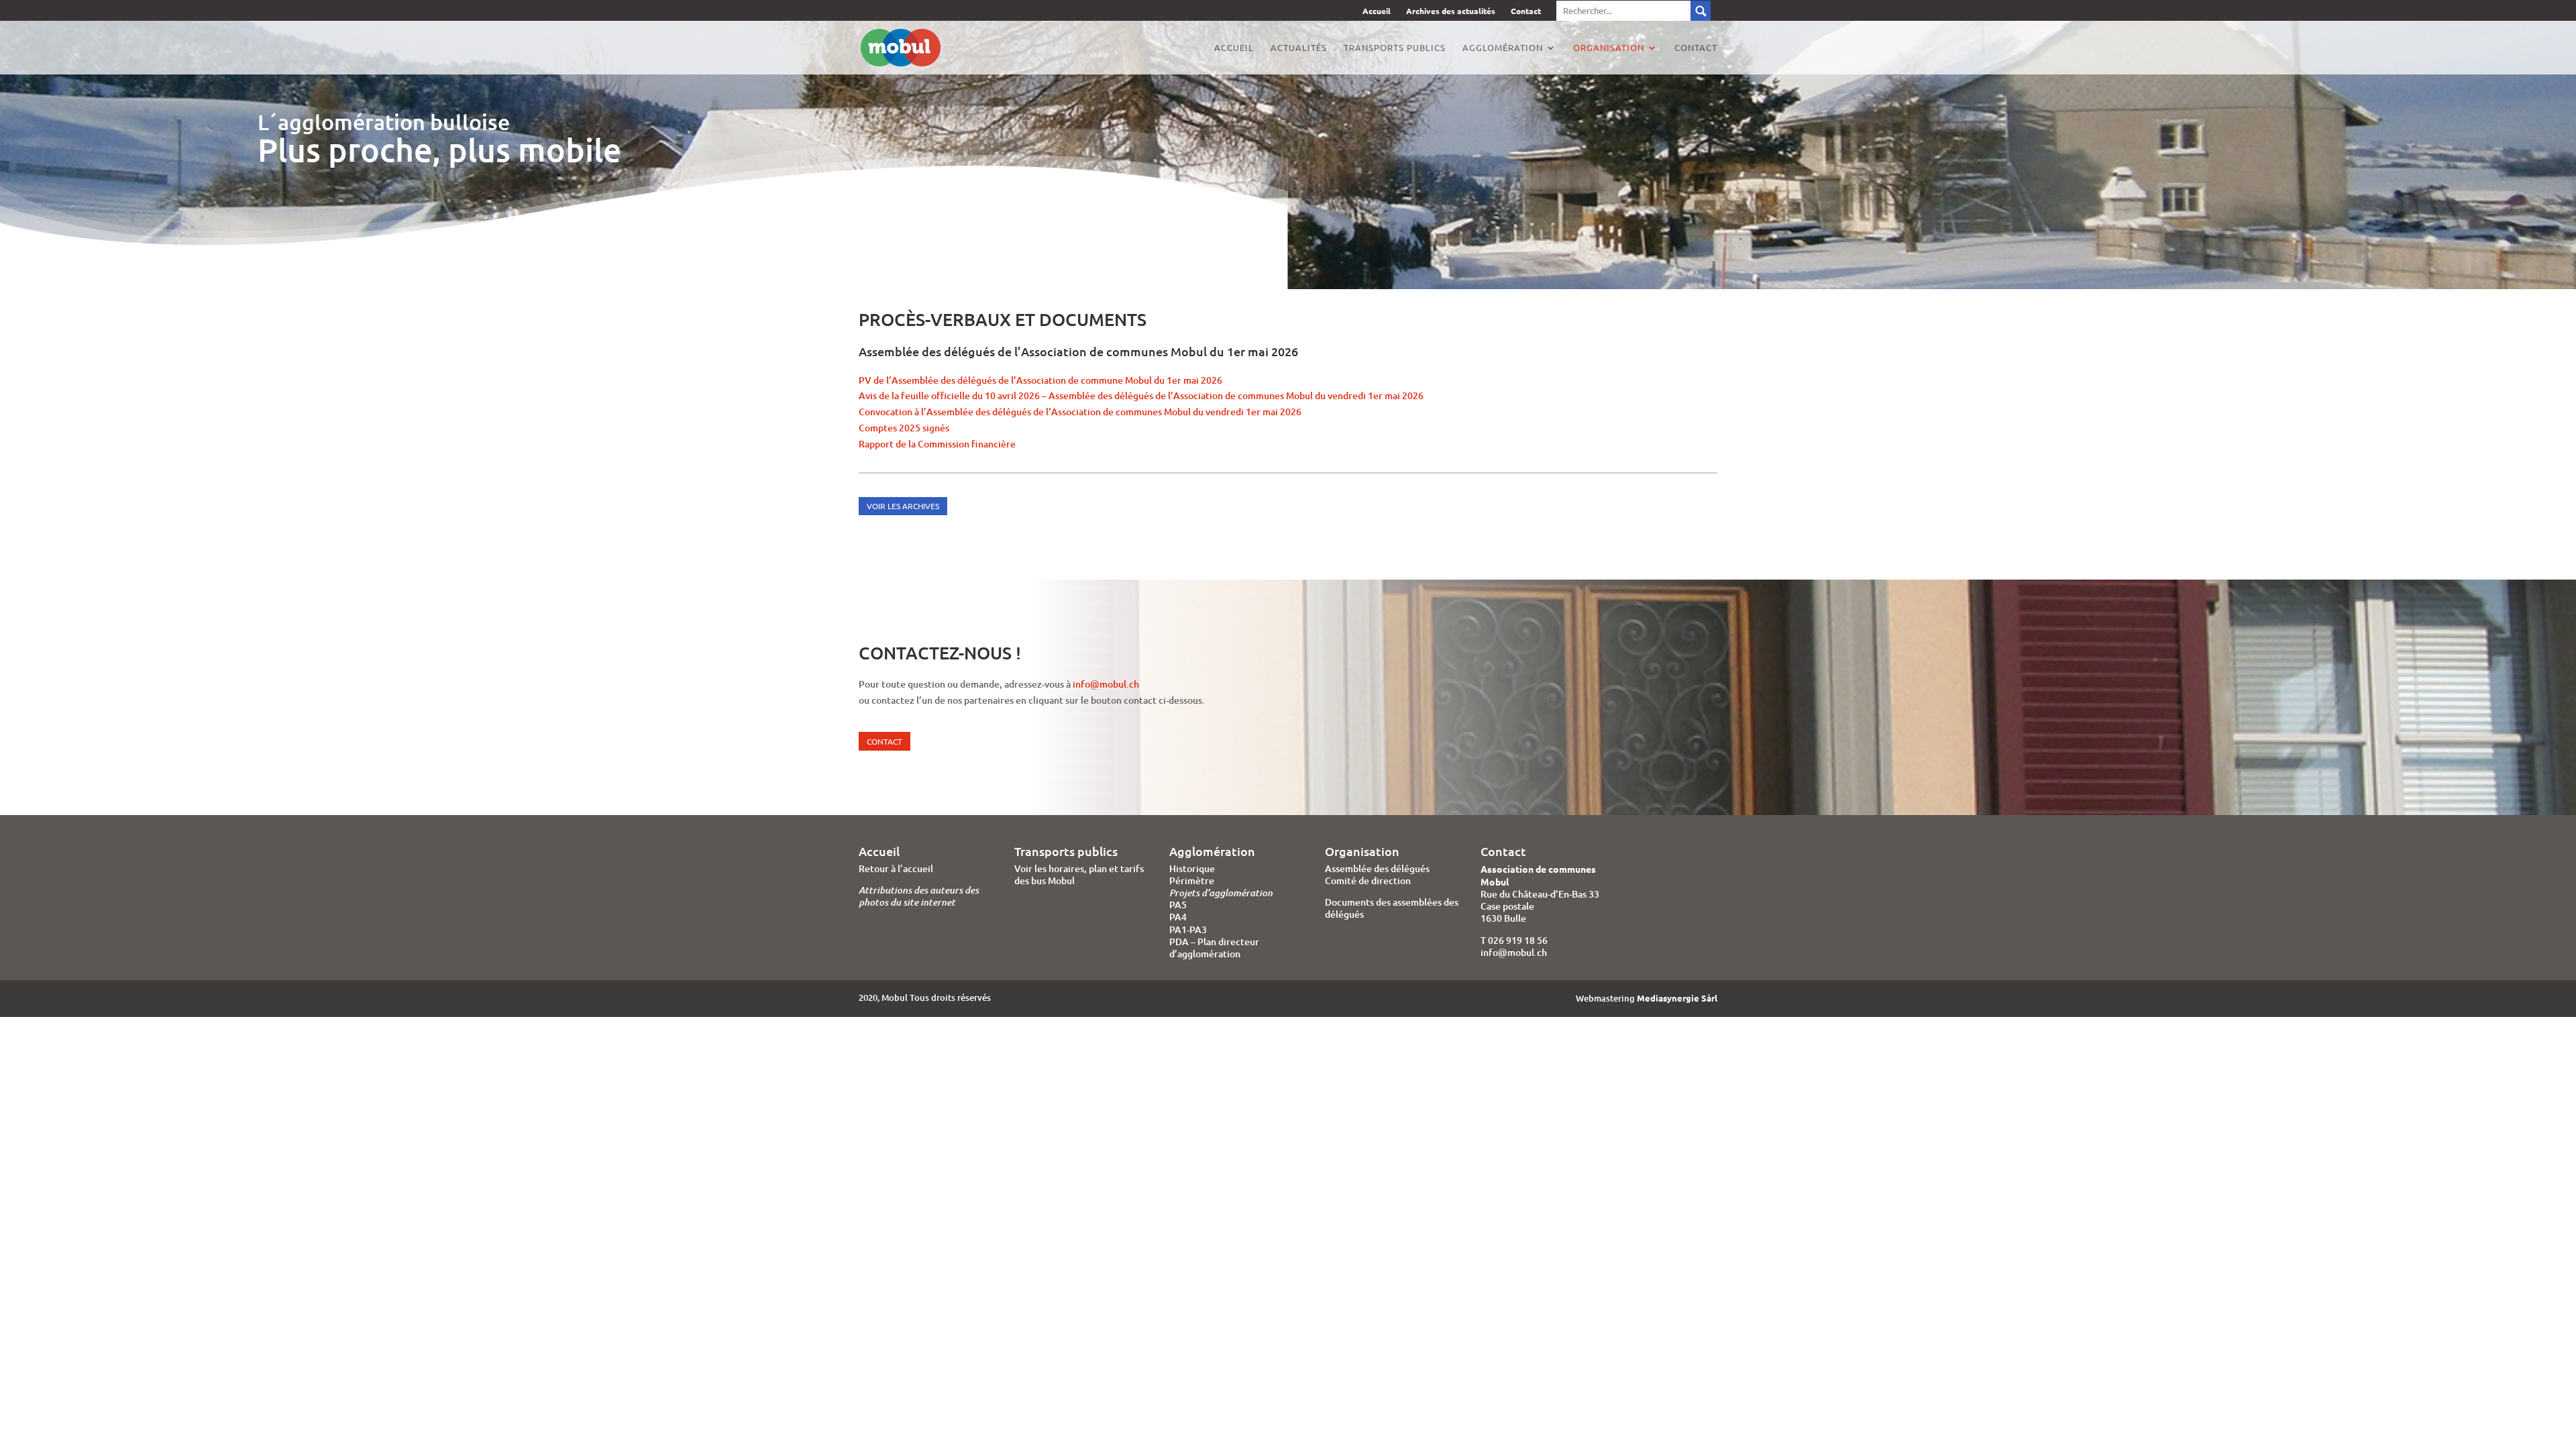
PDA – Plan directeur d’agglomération (1214, 948)
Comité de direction (1368, 880)
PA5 (1178, 905)
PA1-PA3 (1188, 929)
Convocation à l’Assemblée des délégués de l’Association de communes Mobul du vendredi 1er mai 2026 (1080, 412)
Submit (1701, 11)
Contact (1526, 12)
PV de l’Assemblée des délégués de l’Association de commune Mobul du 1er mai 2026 (1040, 380)
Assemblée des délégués (1377, 868)
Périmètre (1192, 880)
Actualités (1299, 48)
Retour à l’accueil (896, 868)
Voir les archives (903, 506)
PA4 (1178, 917)
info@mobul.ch (1106, 684)
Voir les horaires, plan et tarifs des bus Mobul (1079, 874)
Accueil (1377, 12)
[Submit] (1633, 11)
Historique (1192, 868)
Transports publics (1395, 48)
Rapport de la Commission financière (937, 444)
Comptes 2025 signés (904, 428)
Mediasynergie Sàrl (1677, 998)
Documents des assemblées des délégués (1392, 908)
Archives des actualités (1451, 12)
